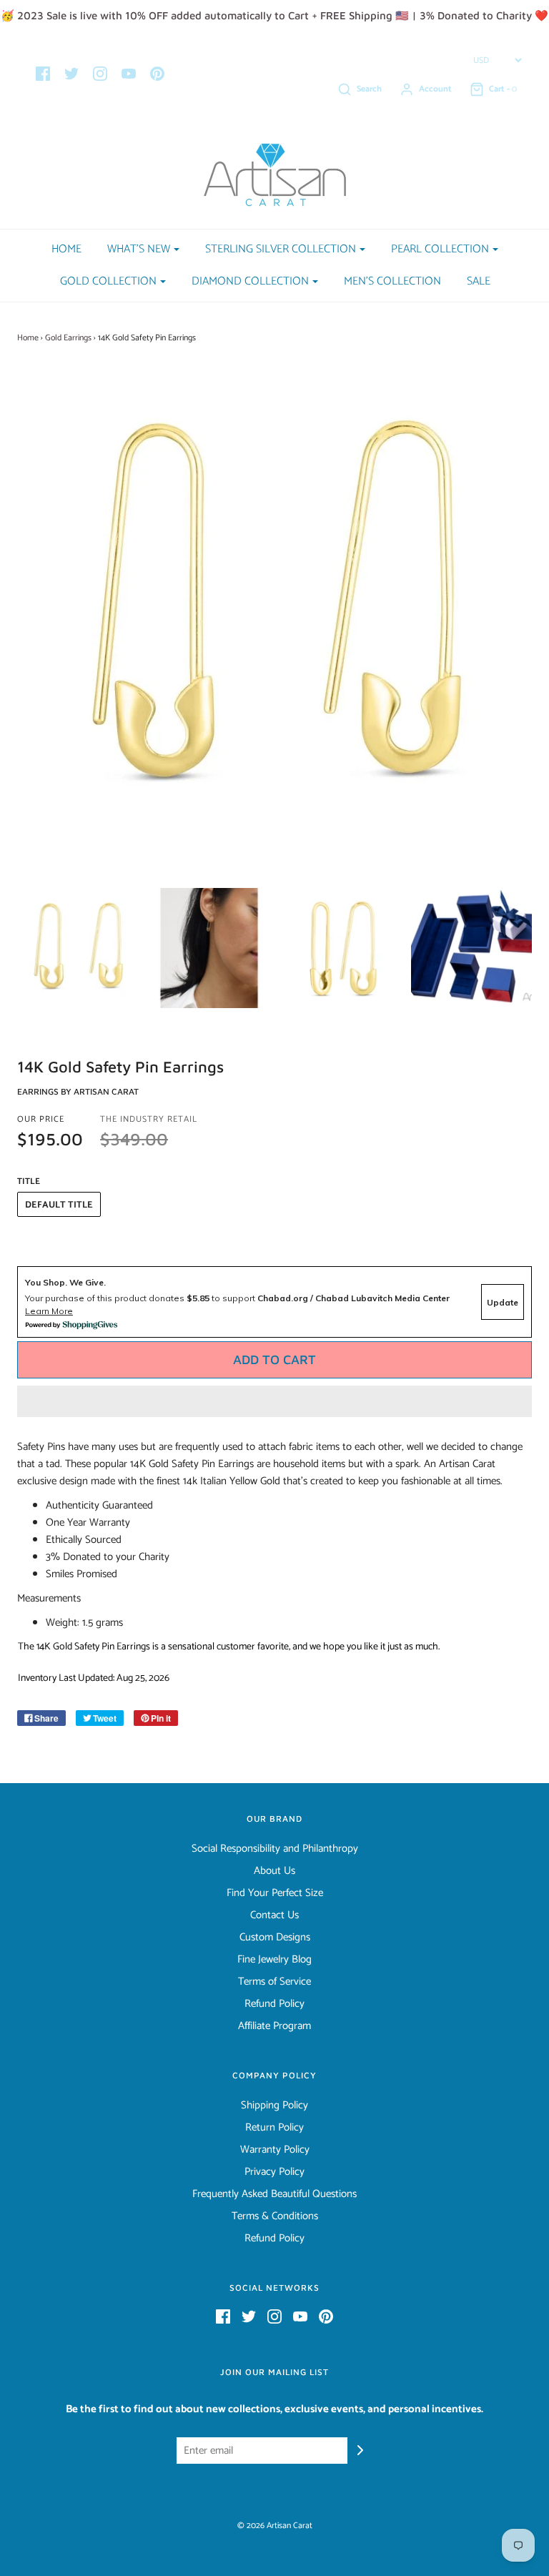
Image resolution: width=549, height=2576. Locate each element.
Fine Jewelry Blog (274, 1960)
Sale (479, 281)
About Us (274, 1871)
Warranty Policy (275, 2150)
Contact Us (274, 1915)
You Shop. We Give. (65, 1282)
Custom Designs (275, 1938)
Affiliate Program (274, 2026)
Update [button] (503, 1302)
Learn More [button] (49, 1311)
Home (66, 249)
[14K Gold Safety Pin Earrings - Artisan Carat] (78, 948)
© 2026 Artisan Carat (275, 2526)
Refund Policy (274, 2004)
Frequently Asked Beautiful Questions (274, 2194)
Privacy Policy (274, 2172)
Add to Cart (274, 1359)
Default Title (59, 1205)
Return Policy (274, 2128)
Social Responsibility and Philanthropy (275, 1849)
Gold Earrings (68, 338)
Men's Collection (392, 281)
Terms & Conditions (275, 2216)
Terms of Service (274, 1982)
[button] (274, 1401)
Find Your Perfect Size (275, 1893)
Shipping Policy (274, 2106)
